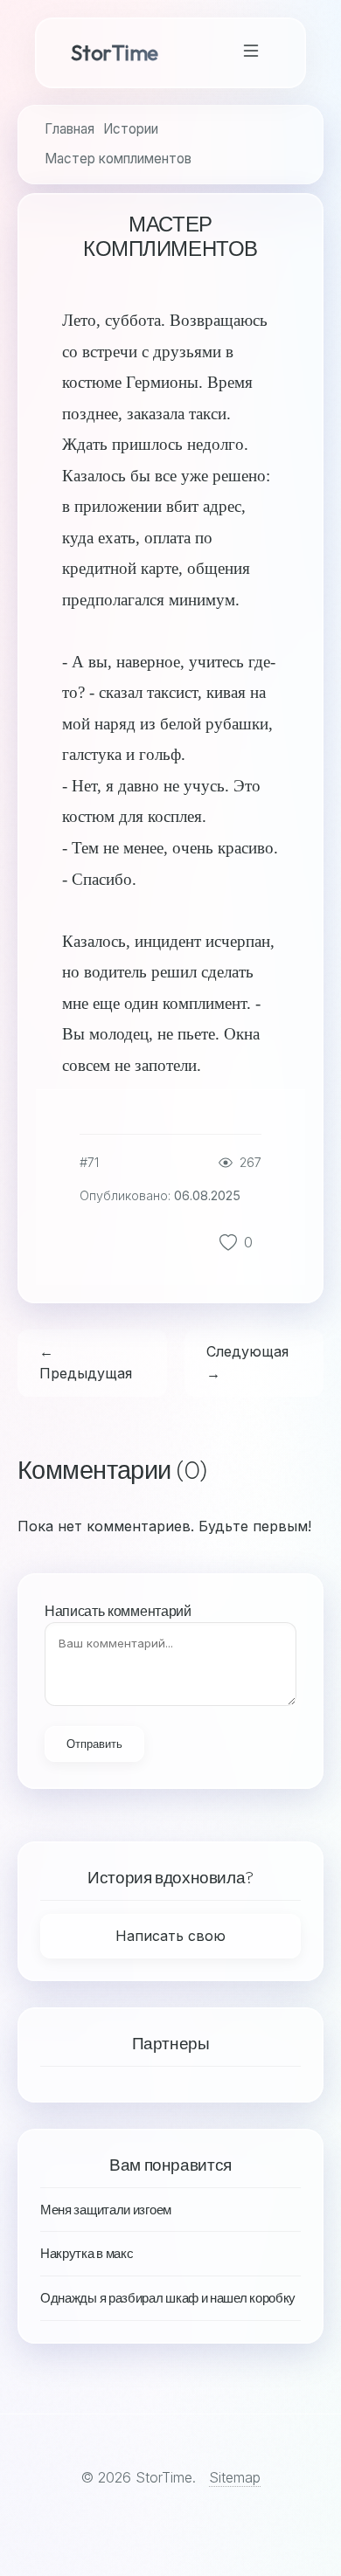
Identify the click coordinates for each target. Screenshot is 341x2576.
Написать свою (170, 1936)
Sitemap (235, 2477)
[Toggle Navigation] (251, 53)
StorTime (115, 52)
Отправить (94, 1744)
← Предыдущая (86, 1363)
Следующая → (247, 1363)
